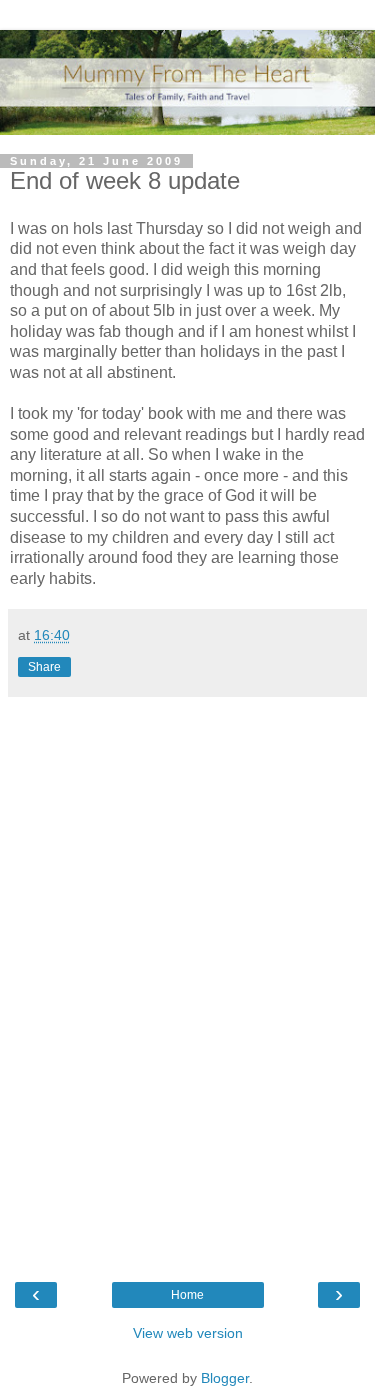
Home (187, 1295)
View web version (188, 1333)
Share (44, 667)
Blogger (225, 1378)
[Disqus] (187, 977)
